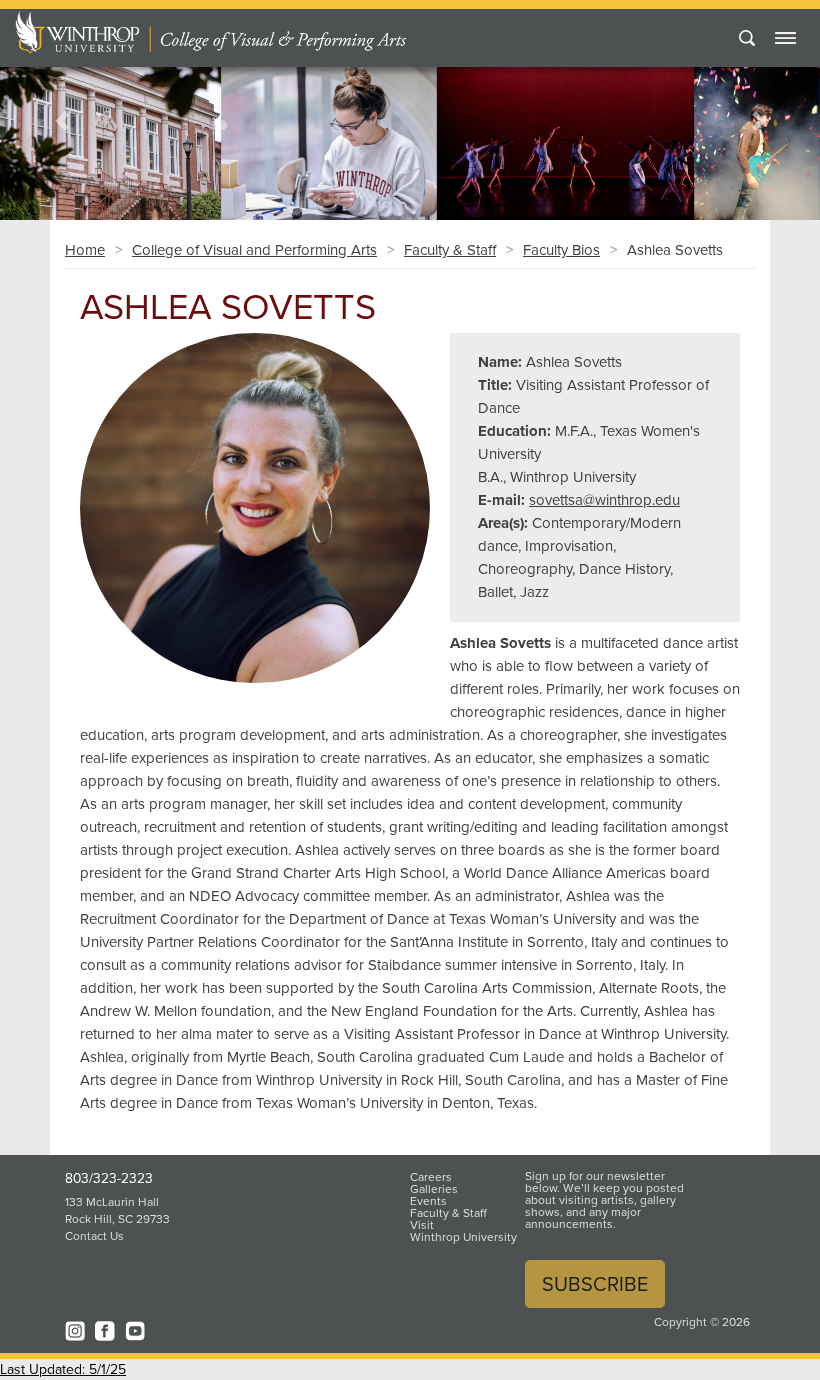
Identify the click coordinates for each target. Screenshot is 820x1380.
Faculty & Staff (450, 250)
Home (85, 250)
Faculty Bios (561, 250)
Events (428, 1201)
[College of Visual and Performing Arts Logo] (280, 32)
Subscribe (595, 1284)
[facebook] (105, 1331)
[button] (61, 121)
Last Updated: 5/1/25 (63, 1369)
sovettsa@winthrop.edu (604, 500)
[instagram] (75, 1331)
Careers (431, 1177)
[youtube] (135, 1331)
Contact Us (94, 1236)
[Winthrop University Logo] (83, 32)
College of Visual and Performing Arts (254, 250)
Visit (422, 1225)
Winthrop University (463, 1237)
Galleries (434, 1189)
